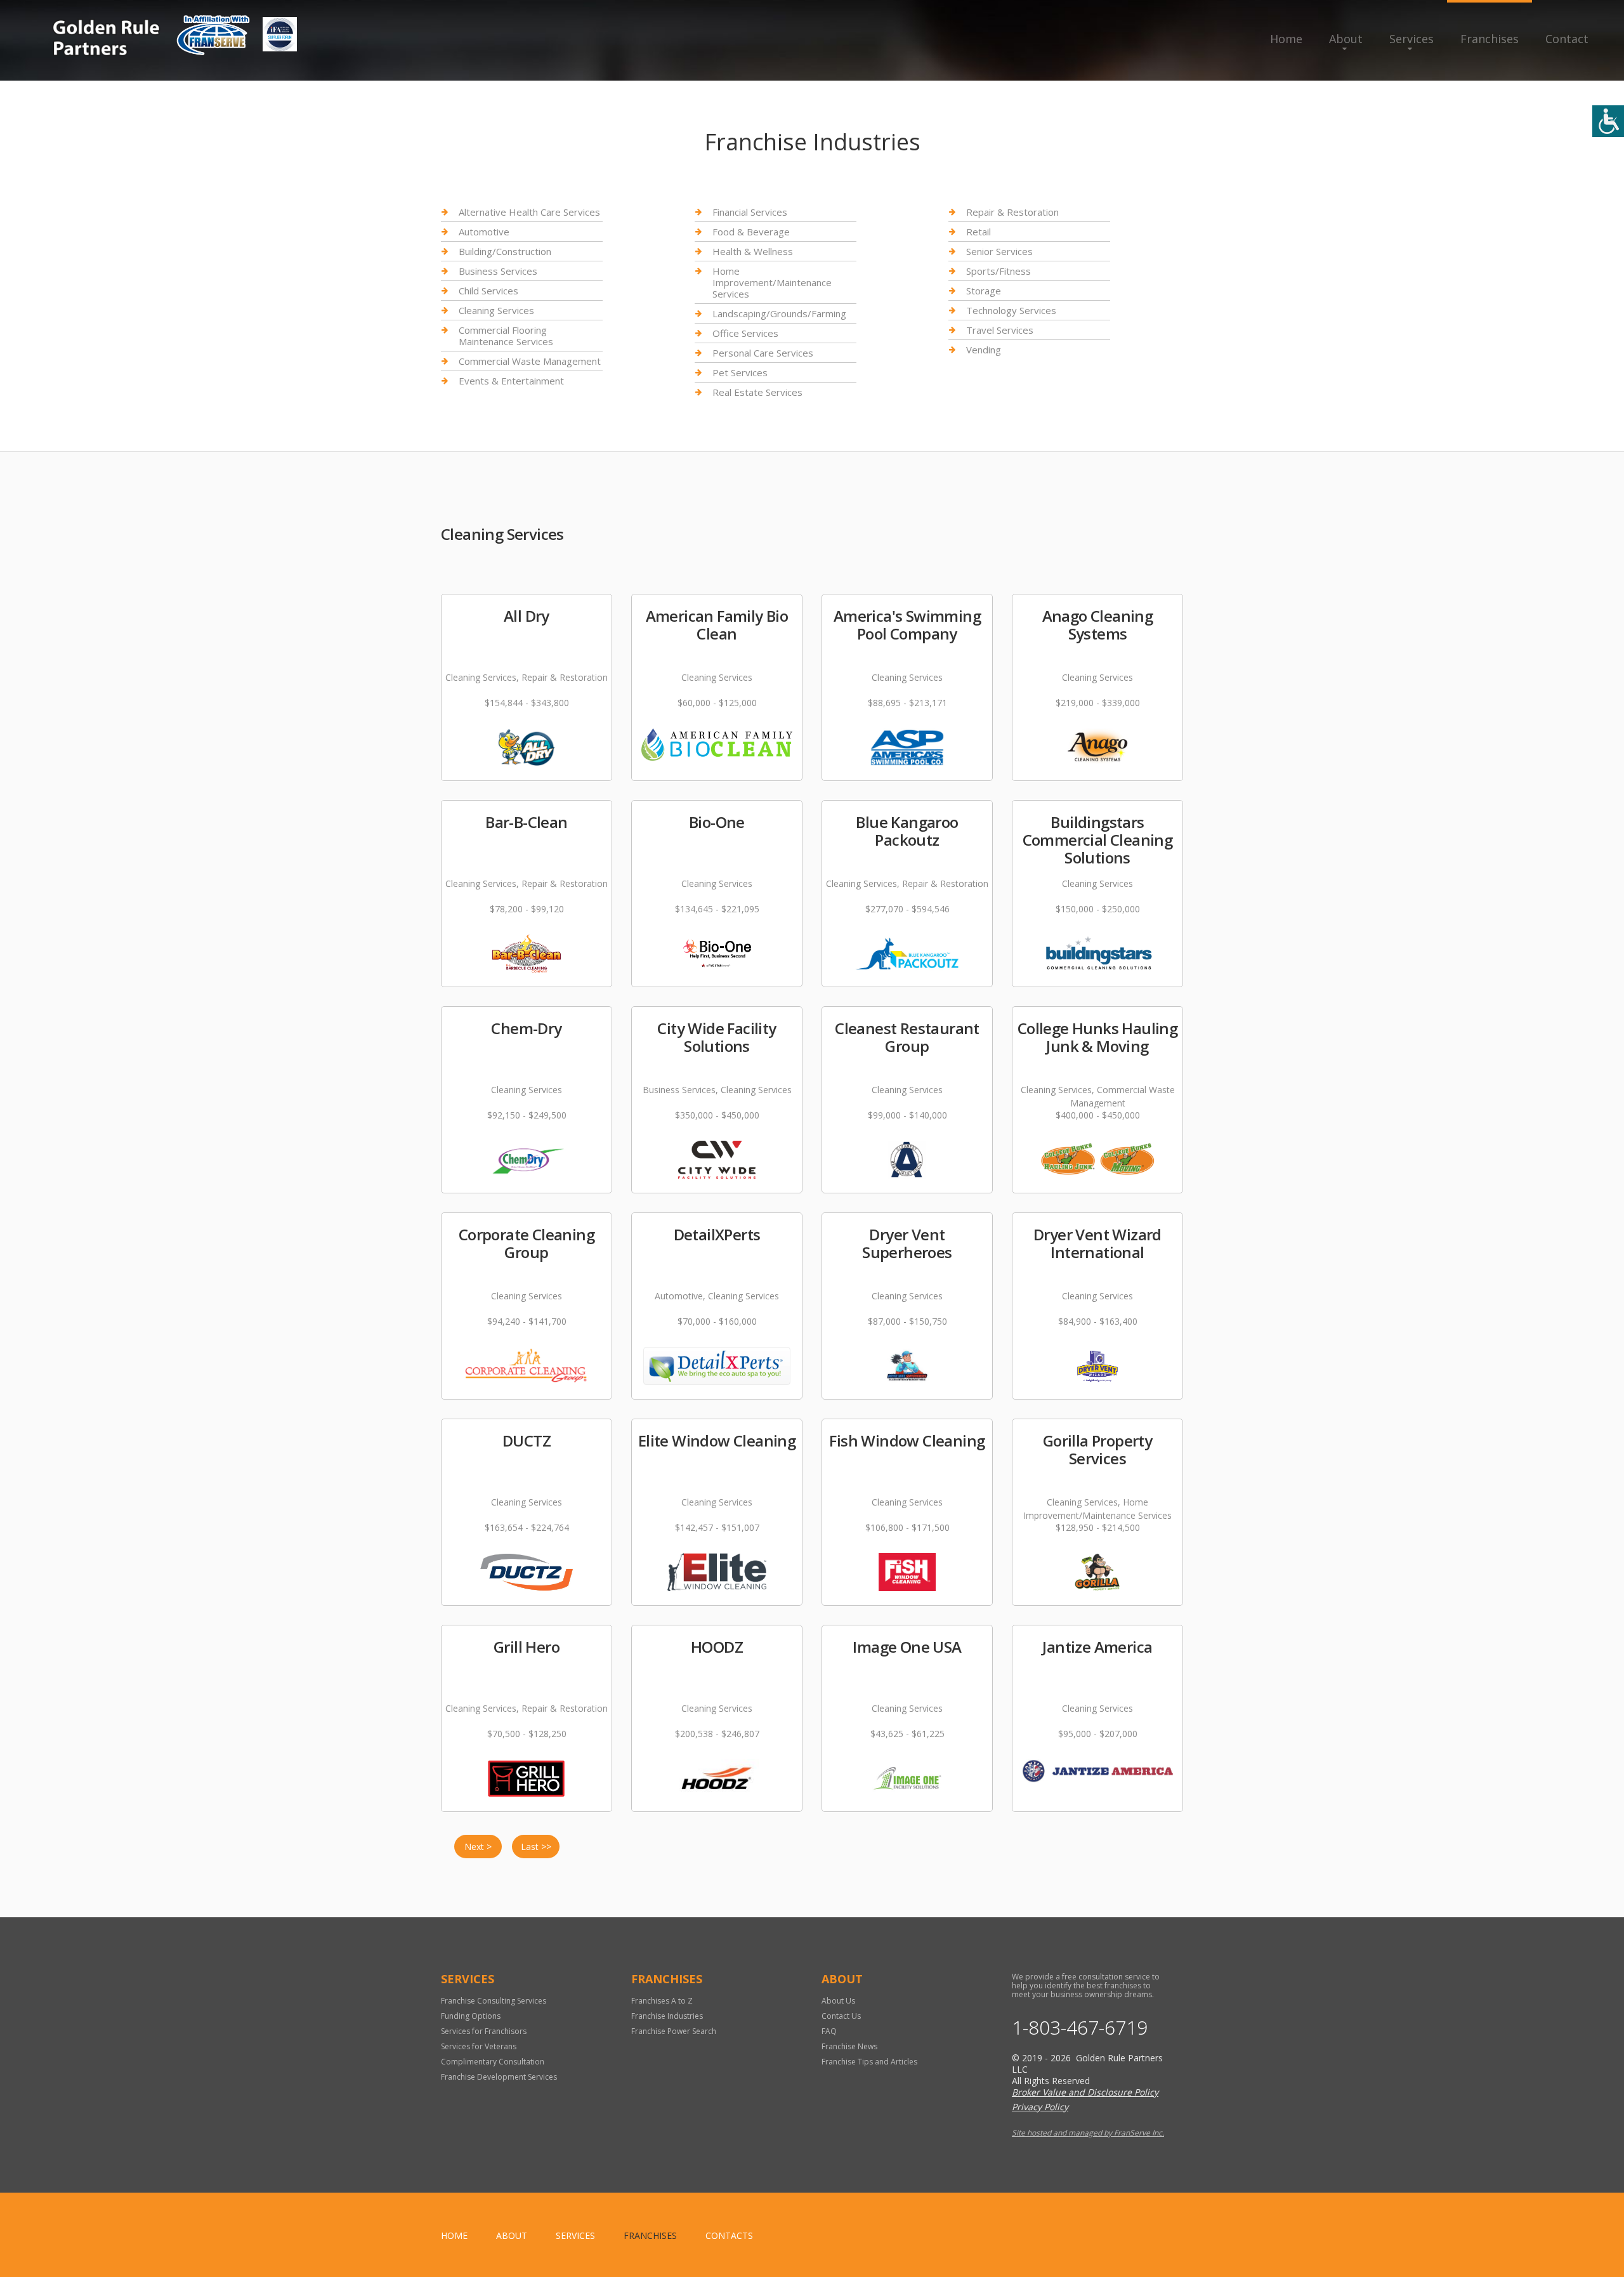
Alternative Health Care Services (529, 212)
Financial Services (750, 212)
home (454, 2235)
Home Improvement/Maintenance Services (772, 282)
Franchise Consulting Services (494, 2001)
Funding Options (471, 2016)
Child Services (488, 291)
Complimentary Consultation (493, 2062)
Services (1411, 39)
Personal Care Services (763, 353)
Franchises (1490, 39)
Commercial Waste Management (530, 361)
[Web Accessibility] (1608, 121)
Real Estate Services (757, 392)
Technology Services (1011, 310)
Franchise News (849, 2046)
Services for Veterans (479, 2046)
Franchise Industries (667, 2016)
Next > (478, 1847)
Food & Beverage (751, 232)
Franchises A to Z (662, 2001)
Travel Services (1000, 330)
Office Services (745, 333)
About (1346, 39)
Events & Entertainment (511, 381)
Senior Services (999, 251)
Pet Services (740, 372)
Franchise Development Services (499, 2077)
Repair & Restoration (1012, 212)
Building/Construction (505, 251)
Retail (979, 232)
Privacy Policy (1040, 2107)
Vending (984, 350)
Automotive (484, 232)
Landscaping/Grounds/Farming (779, 313)
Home (1286, 39)
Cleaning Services (496, 310)
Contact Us (841, 2016)
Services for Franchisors (484, 2031)
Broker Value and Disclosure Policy (1085, 2092)
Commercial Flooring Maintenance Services (506, 336)
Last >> (536, 1847)
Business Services (498, 271)
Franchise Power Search (674, 2031)
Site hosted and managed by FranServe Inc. (1088, 2133)
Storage (984, 291)
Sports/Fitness (999, 271)
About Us (838, 2001)
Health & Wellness (753, 251)
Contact (1567, 39)
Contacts (729, 2235)
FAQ (829, 2031)
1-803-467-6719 (1080, 2028)
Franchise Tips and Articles (869, 2062)
